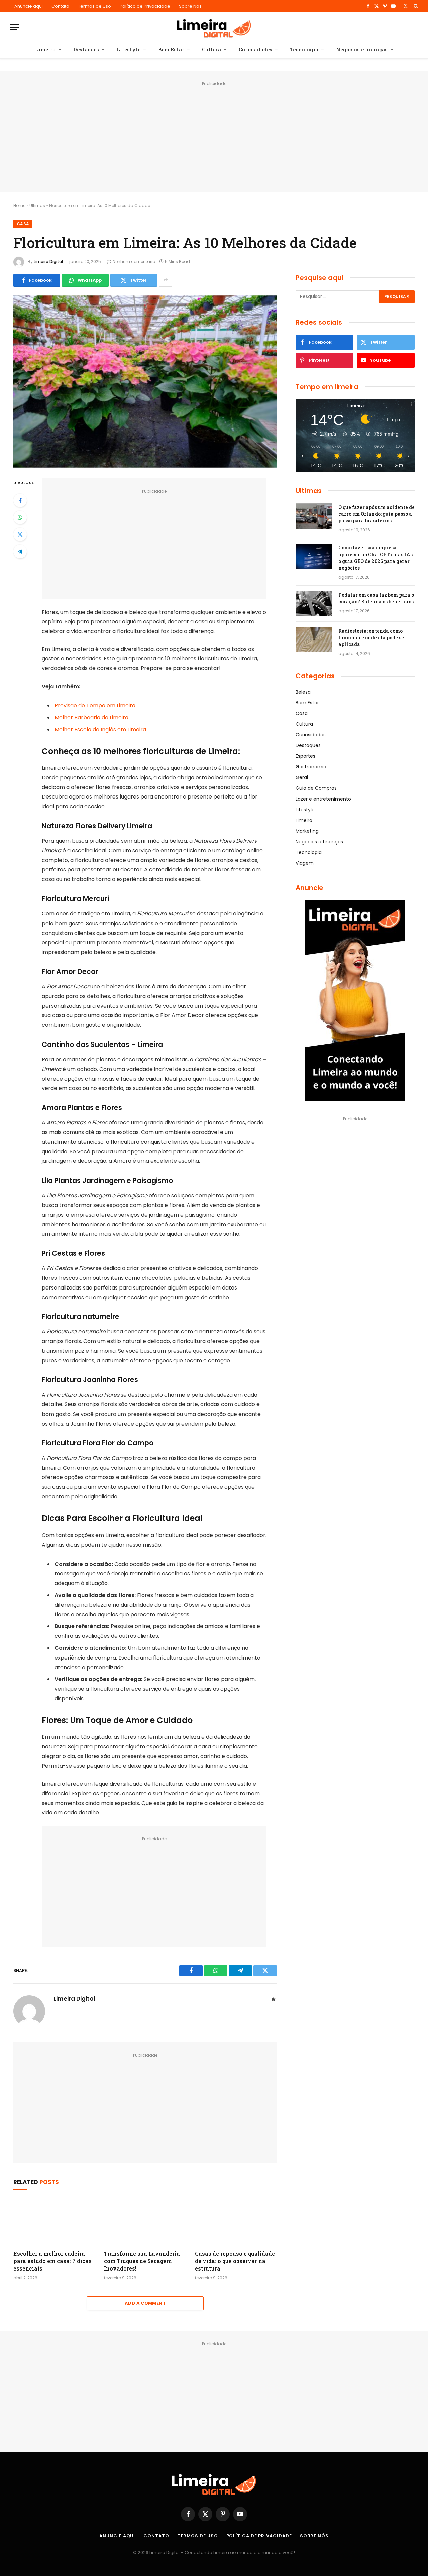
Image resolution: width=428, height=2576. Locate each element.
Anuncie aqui (29, 6)
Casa (23, 224)
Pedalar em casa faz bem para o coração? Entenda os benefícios (376, 598)
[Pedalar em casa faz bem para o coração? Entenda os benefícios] (314, 604)
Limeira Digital (48, 262)
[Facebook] (20, 500)
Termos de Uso (94, 6)
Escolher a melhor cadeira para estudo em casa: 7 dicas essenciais (52, 2261)
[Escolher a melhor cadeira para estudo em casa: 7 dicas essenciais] (54, 2222)
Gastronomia (311, 767)
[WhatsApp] (20, 517)
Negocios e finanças (362, 49)
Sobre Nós (190, 6)
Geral (302, 777)
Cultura (211, 49)
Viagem (305, 863)
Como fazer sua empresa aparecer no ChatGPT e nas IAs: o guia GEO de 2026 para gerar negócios (376, 558)
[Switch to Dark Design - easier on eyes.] (406, 6)
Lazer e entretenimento (323, 799)
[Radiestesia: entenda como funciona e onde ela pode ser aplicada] (314, 640)
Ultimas (37, 205)
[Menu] (14, 27)
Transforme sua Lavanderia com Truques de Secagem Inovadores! (142, 2261)
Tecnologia (304, 49)
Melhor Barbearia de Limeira (91, 717)
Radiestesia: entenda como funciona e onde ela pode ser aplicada (372, 638)
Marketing (307, 831)
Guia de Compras (316, 788)
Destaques (86, 49)
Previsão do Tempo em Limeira (95, 705)
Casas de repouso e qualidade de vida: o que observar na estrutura (235, 2261)
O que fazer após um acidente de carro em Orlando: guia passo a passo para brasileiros (377, 514)
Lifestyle (129, 49)
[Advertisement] (214, 135)
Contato (60, 6)
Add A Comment (145, 2303)
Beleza (303, 692)
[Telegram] (20, 551)
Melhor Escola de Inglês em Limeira (100, 729)
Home (19, 205)
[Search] (415, 6)
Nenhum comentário (134, 262)
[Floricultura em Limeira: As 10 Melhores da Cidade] (145, 382)
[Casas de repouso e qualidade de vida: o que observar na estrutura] (236, 2222)
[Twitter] (20, 534)
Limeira (45, 49)
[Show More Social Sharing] (166, 280)
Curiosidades (255, 49)
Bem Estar (171, 49)
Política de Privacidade (145, 6)
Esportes (305, 756)
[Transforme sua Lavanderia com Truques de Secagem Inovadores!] (145, 2222)
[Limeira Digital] (214, 27)
